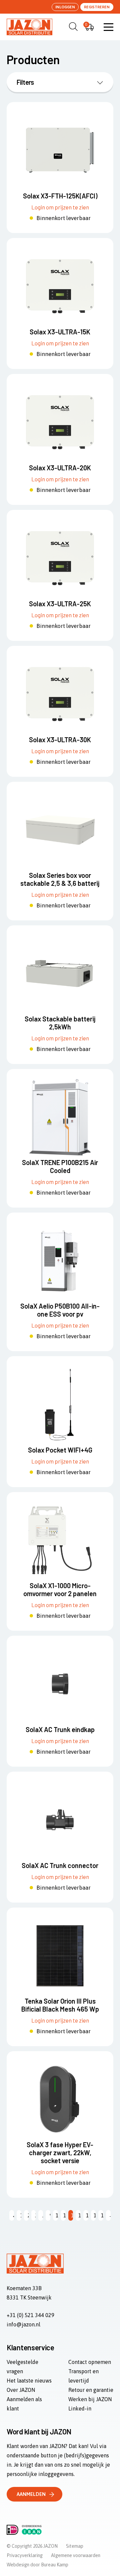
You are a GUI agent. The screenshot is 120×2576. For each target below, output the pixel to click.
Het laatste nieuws (29, 2381)
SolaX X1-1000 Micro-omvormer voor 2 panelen (60, 1589)
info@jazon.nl (23, 2324)
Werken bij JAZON (90, 2399)
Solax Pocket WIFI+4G (60, 1450)
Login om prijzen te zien (60, 207)
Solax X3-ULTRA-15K (60, 332)
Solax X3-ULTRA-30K (60, 740)
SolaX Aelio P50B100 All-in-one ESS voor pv (60, 1310)
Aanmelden (31, 2494)
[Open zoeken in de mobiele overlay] (72, 27)
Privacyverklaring (25, 2555)
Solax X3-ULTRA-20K (60, 468)
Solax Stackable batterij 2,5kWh (60, 1023)
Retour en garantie (91, 2390)
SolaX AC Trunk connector (60, 1865)
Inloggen (65, 7)
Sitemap (75, 2546)
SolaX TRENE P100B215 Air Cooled (60, 1166)
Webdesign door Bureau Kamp (37, 2565)
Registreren (97, 7)
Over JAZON (21, 2390)
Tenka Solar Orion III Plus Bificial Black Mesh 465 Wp (60, 2005)
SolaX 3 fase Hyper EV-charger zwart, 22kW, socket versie (60, 2153)
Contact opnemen (90, 2362)
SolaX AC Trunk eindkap (60, 1729)
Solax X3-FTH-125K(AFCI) (60, 196)
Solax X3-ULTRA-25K (60, 604)
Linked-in (80, 2408)
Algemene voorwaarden (76, 2555)
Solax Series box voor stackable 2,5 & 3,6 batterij (60, 879)
